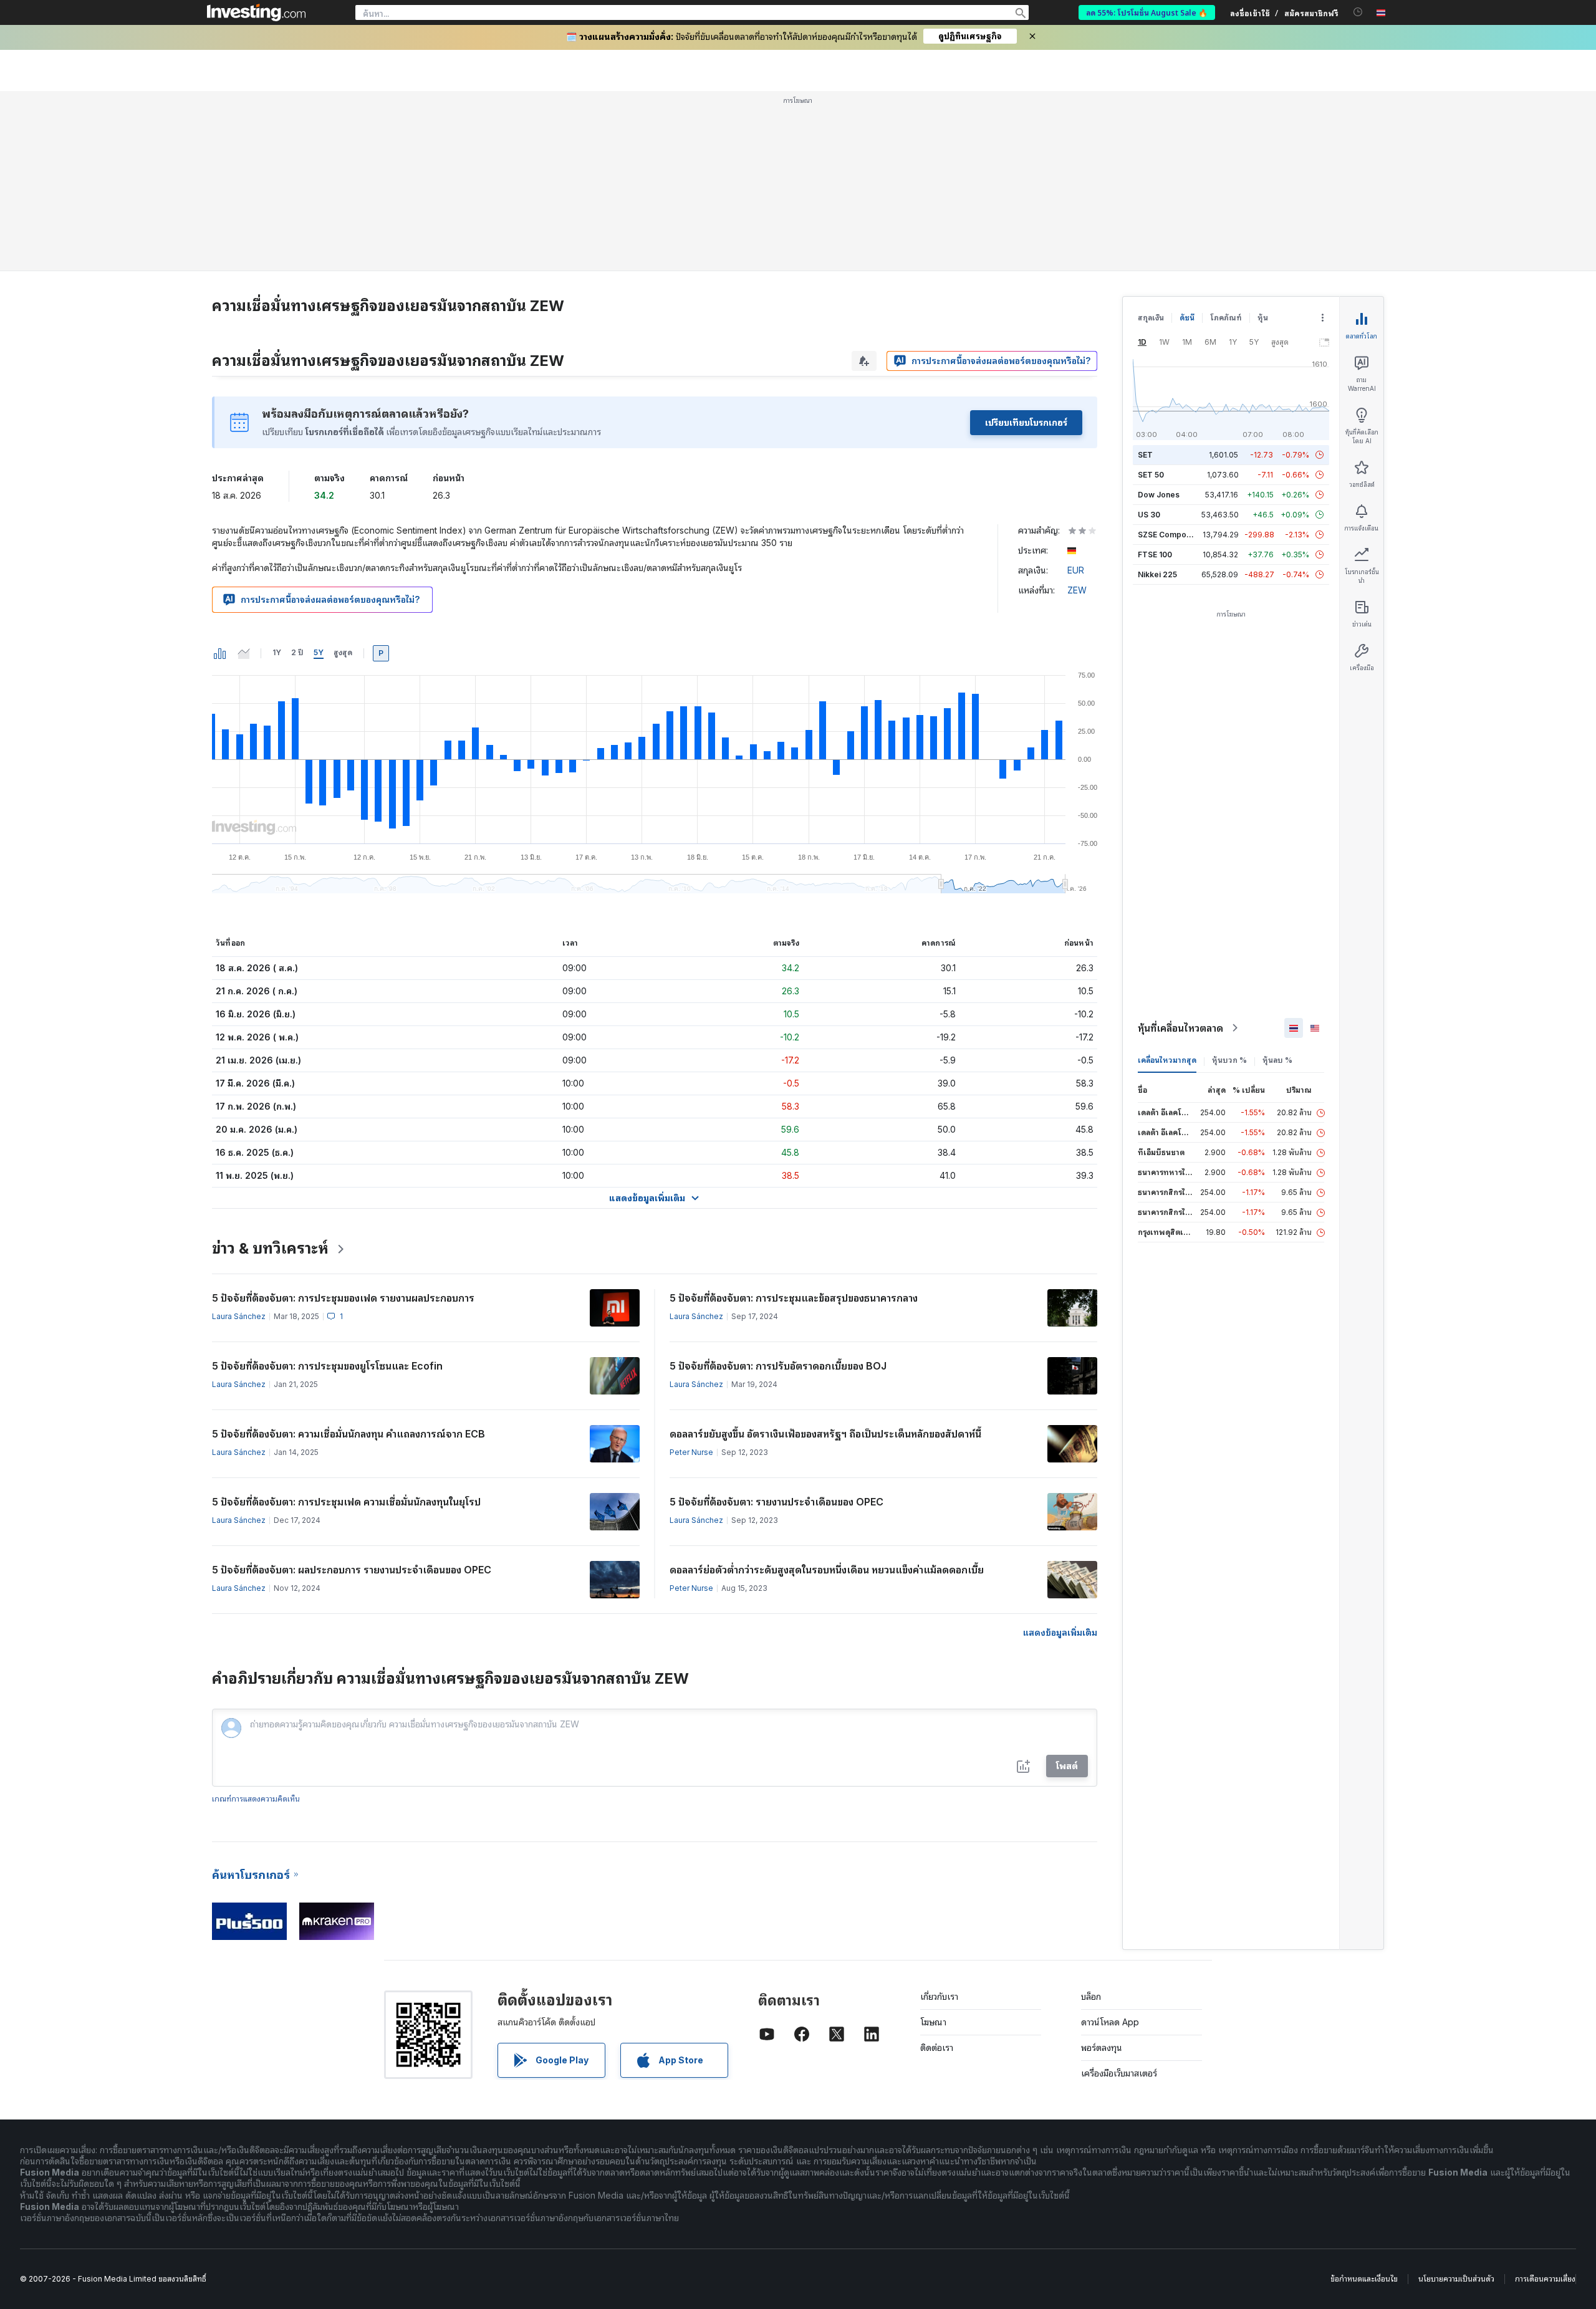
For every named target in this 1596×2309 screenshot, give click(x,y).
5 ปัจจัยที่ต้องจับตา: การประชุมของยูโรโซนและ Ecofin (327, 1366)
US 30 (1149, 515)
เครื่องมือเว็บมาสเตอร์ (1119, 2073)
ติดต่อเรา (937, 2047)
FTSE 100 (1155, 554)
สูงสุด (343, 652)
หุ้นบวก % (1229, 1060)
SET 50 (1151, 475)
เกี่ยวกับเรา (939, 1996)
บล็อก (1091, 1996)
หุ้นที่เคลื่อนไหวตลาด (1180, 1028)
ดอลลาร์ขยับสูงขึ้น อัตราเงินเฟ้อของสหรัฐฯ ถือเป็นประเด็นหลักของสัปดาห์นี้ (825, 1434)
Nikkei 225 (1157, 574)
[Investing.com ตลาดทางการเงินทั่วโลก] (256, 12)
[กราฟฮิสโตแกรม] (220, 653)
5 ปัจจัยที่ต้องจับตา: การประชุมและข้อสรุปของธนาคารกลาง (794, 1298)
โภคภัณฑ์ (1226, 318)
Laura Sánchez (239, 1316)
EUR (1076, 570)
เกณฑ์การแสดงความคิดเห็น (256, 1799)
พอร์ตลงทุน (1102, 2047)
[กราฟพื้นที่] (244, 653)
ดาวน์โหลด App (1110, 2022)
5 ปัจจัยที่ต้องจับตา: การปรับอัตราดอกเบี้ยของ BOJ (778, 1366)
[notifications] (1358, 12)
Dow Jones (1159, 495)
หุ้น (1263, 318)
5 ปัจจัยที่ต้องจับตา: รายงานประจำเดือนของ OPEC (776, 1502)
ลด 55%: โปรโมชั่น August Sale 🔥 (1147, 12)
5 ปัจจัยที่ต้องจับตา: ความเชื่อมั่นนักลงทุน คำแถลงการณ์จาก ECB (349, 1434)
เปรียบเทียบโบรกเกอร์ (1026, 422)
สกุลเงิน (1151, 318)
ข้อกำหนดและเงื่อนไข (1364, 2279)
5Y (319, 652)
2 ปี (297, 652)
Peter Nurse (691, 1452)
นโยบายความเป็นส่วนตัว (1456, 2279)
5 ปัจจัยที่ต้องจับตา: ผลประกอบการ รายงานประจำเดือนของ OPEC (352, 1570)
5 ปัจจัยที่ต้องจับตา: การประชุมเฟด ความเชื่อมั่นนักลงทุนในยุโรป (346, 1502)
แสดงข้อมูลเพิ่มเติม (1060, 1632)
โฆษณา (933, 2022)
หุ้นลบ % (1277, 1060)
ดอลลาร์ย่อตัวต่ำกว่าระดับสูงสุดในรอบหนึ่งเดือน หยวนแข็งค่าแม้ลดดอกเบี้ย (827, 1570)
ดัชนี (1187, 318)
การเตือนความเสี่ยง (1545, 2279)
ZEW (1077, 590)
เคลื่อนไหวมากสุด (1167, 1060)
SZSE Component (1170, 535)
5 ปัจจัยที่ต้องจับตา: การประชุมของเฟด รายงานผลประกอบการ (343, 1298)
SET (1145, 455)
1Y (277, 652)
